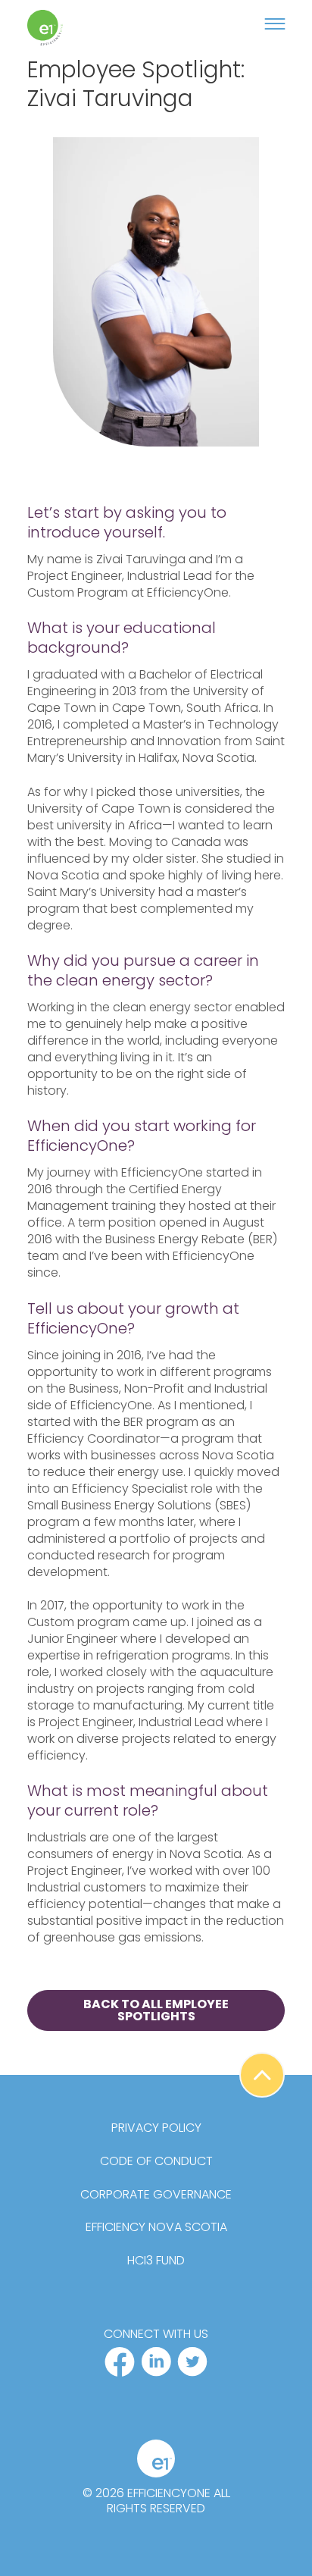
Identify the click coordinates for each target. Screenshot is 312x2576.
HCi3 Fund (156, 2261)
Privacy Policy (156, 2128)
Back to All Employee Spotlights (156, 2010)
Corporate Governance (156, 2195)
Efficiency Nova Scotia (156, 2227)
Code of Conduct (156, 2161)
